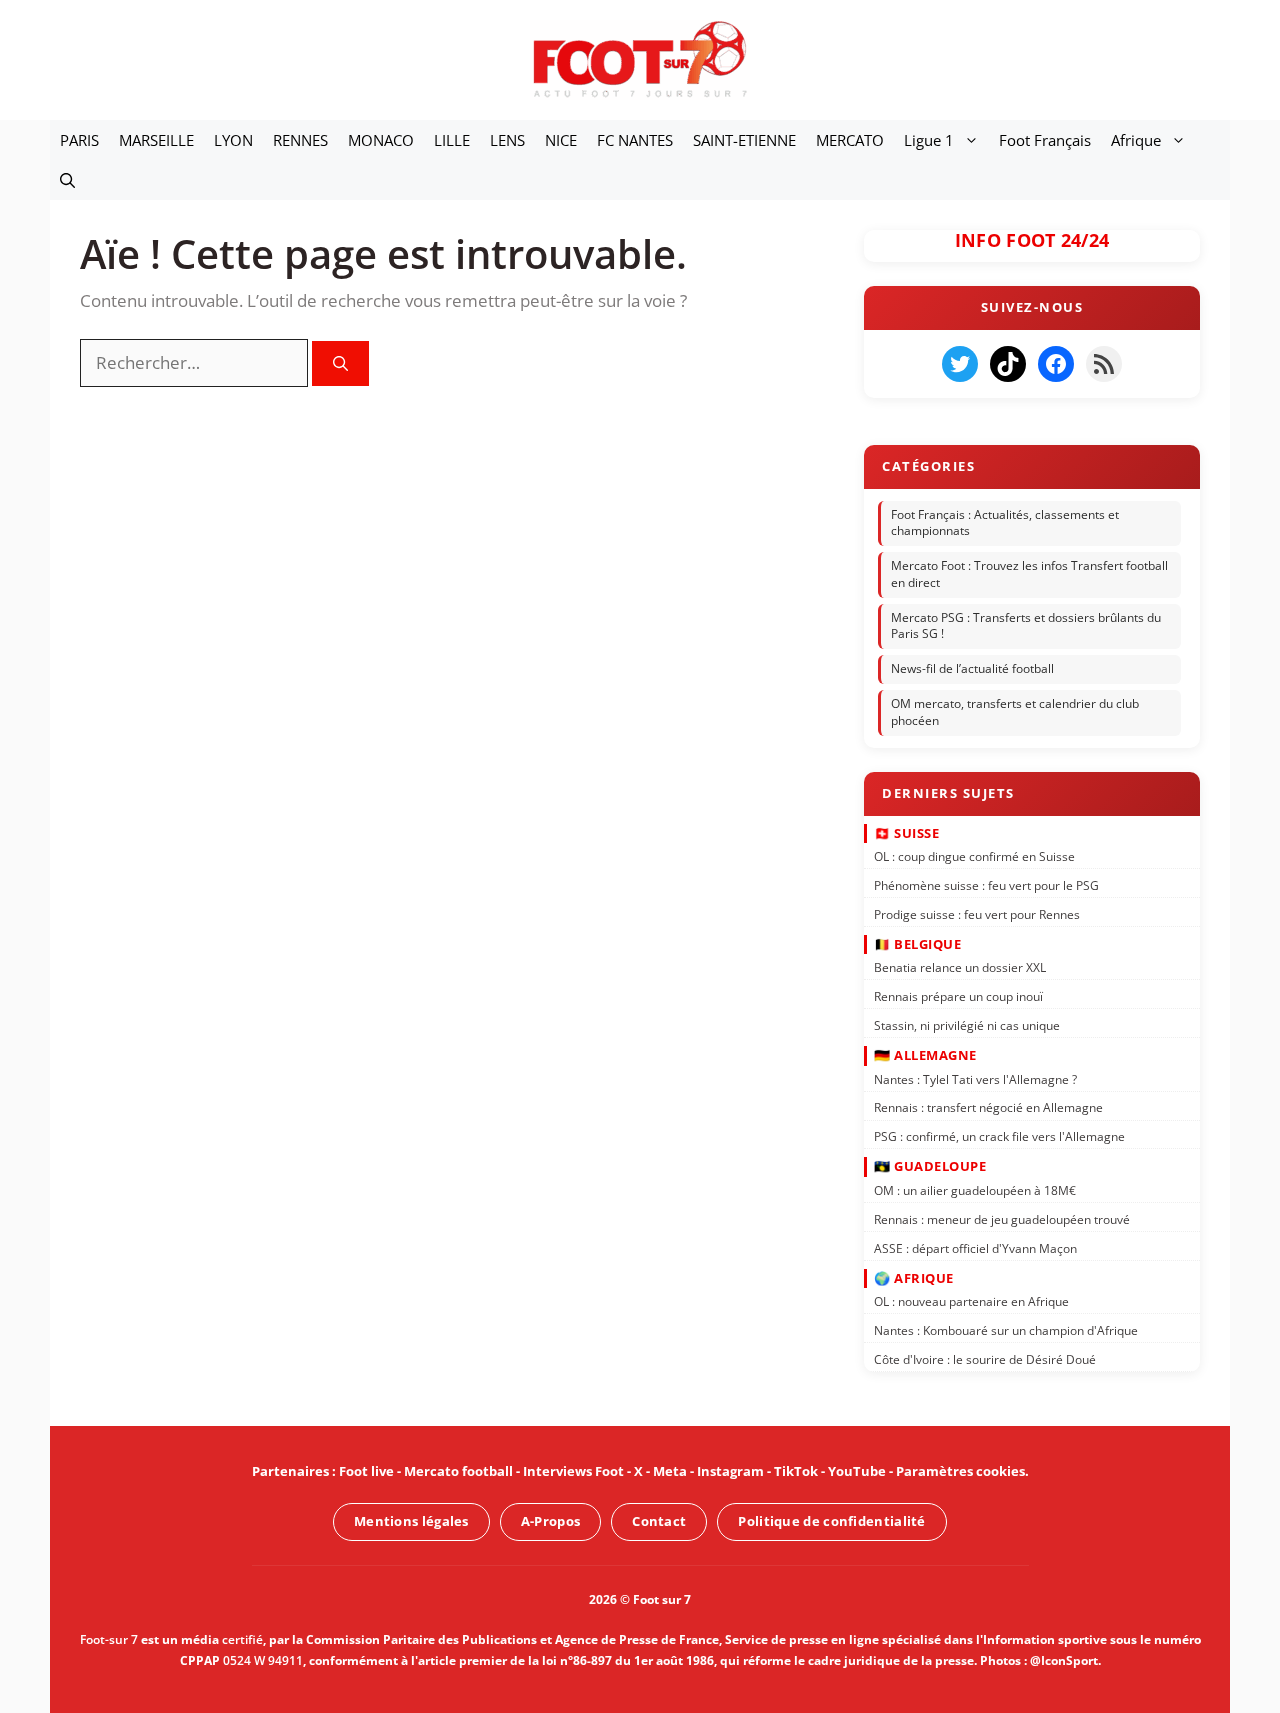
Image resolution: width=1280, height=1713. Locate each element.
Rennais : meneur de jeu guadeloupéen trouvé (1002, 1218)
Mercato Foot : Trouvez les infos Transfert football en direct (1029, 574)
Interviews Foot (573, 1471)
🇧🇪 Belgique (917, 944)
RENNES (300, 140)
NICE (561, 140)
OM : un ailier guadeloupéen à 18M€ (975, 1190)
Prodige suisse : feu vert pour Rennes (977, 913)
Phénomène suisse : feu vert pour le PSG (986, 885)
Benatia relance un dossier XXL (960, 967)
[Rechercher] (340, 363)
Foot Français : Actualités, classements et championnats (1005, 523)
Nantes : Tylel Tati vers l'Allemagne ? (975, 1078)
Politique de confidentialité (831, 1521)
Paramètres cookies (960, 1471)
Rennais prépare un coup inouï (958, 996)
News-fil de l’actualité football (972, 668)
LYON (233, 140)
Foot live (366, 1471)
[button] (67, 180)
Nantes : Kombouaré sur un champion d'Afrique (1006, 1330)
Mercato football (458, 1471)
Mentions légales (411, 1521)
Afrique (1136, 140)
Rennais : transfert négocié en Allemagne (988, 1107)
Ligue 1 (929, 140)
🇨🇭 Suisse (906, 832)
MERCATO (850, 140)
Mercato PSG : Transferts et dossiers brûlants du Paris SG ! (1026, 626)
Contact (659, 1521)
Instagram (730, 1471)
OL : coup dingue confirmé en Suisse (974, 856)
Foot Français (1045, 140)
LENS (507, 140)
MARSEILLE (156, 140)
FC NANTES (635, 140)
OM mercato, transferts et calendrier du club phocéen (1015, 712)
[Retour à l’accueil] (640, 58)
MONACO (381, 140)
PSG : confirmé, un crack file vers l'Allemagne (999, 1136)
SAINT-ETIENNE (744, 140)
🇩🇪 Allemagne (925, 1055)
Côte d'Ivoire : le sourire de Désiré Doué (985, 1359)
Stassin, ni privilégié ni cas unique (967, 1025)
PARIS (79, 140)
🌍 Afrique (914, 1277)
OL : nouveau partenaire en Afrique (971, 1301)
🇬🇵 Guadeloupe (930, 1166)
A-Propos (550, 1521)
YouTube (857, 1471)
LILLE (452, 140)
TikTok (796, 1471)
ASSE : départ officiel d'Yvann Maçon (975, 1247)
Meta (670, 1471)
